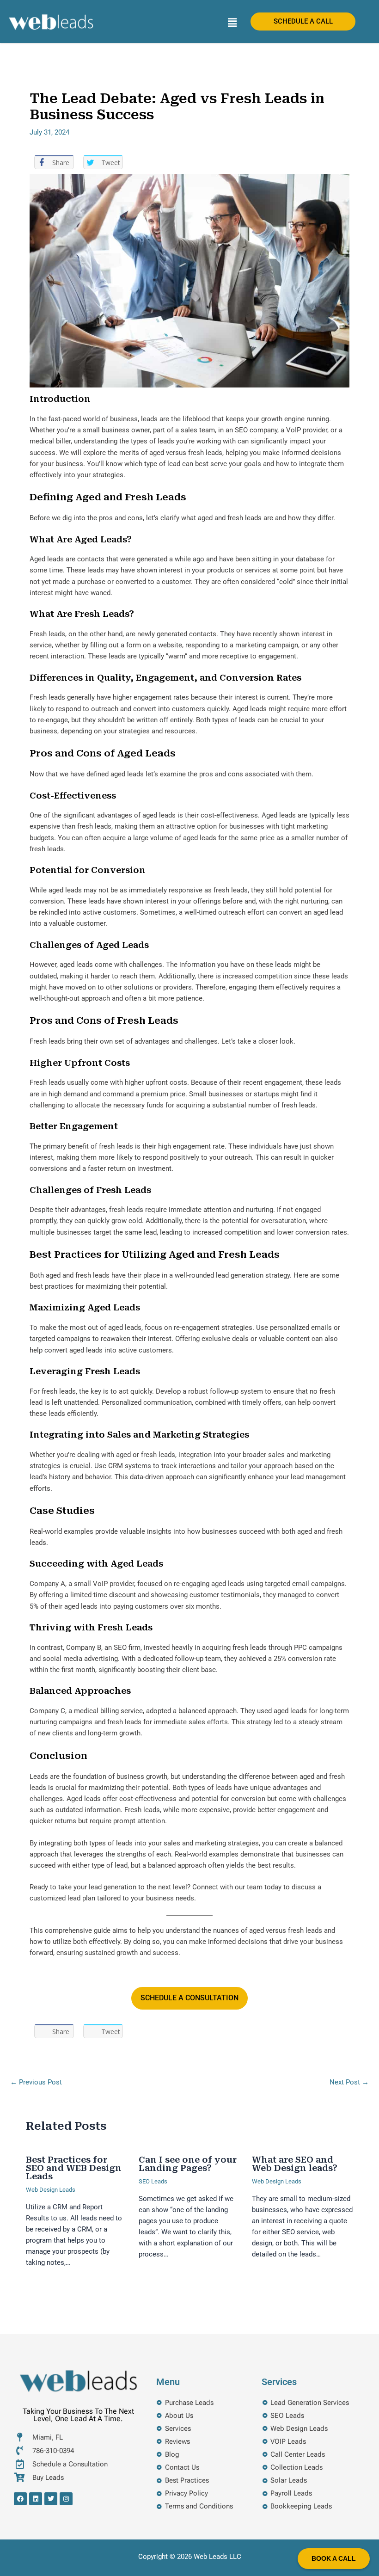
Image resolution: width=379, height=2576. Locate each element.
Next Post (349, 2082)
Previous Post (36, 2082)
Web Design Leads (51, 2190)
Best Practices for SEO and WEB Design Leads (74, 2168)
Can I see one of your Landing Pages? (188, 2164)
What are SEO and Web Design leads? (295, 2164)
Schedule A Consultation (189, 1998)
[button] (232, 23)
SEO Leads (153, 2181)
